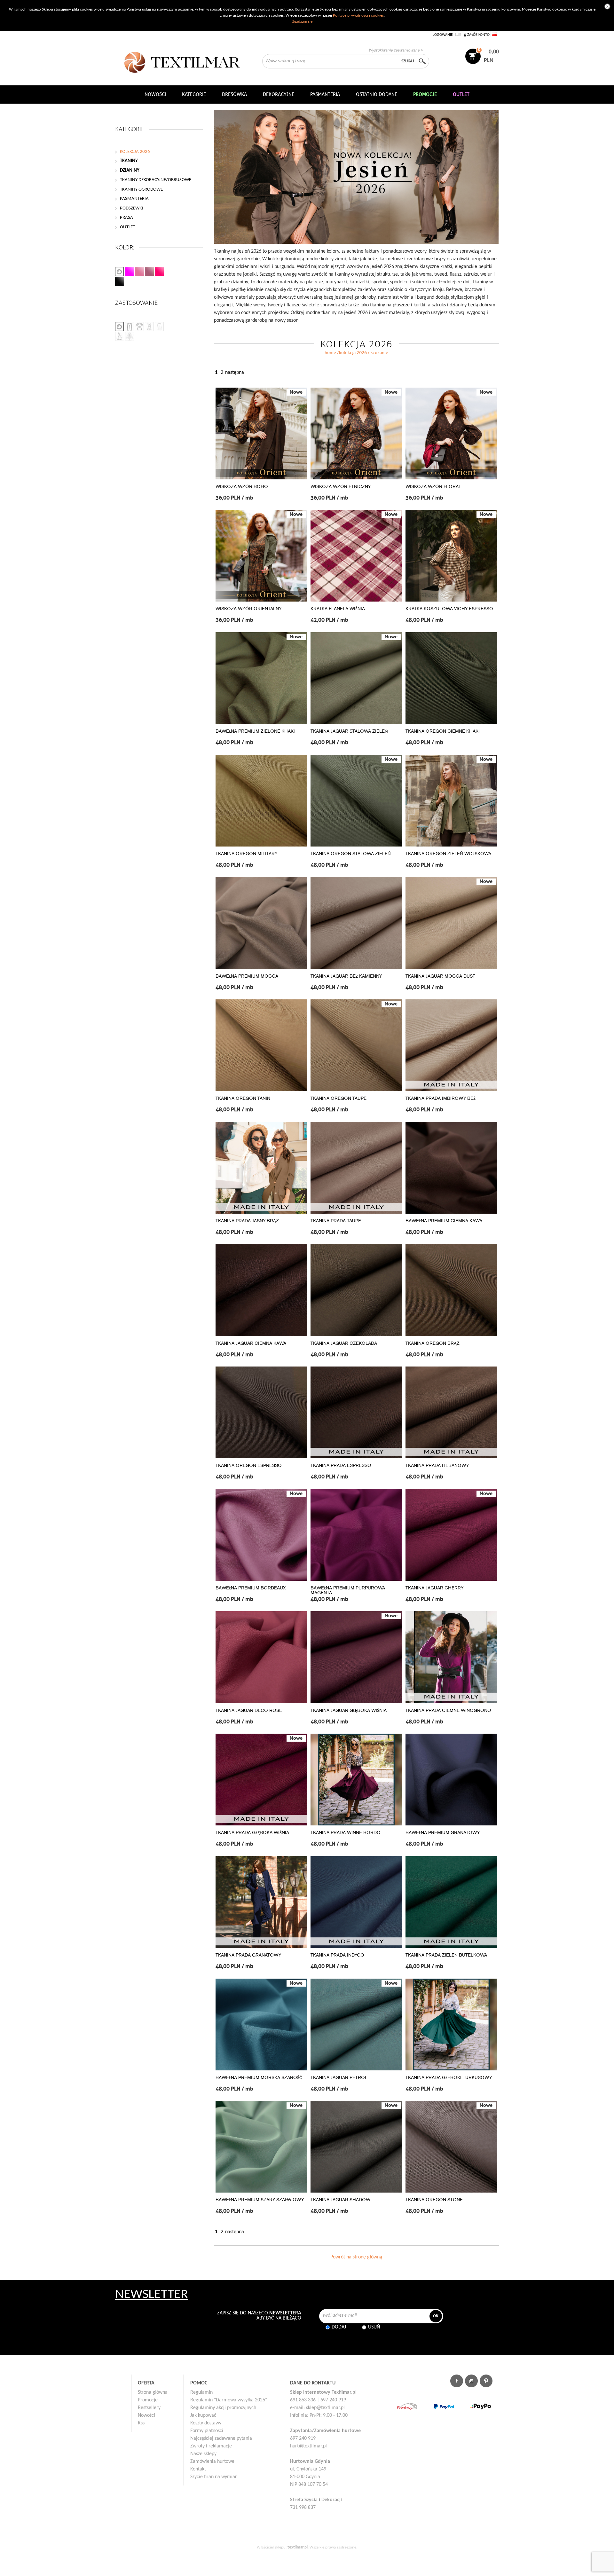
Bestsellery (149, 2408)
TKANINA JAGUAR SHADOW (340, 2200)
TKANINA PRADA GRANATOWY (248, 1955)
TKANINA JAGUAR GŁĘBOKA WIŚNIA (349, 1710)
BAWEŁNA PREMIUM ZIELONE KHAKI (255, 731)
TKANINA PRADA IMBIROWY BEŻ (441, 1098)
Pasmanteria (325, 94)
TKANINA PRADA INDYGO (337, 1955)
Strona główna (153, 2392)
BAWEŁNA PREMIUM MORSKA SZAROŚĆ (259, 2078)
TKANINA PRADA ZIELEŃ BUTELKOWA (446, 1955)
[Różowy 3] (149, 272)
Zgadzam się (302, 22)
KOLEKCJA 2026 (353, 353)
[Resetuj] (120, 272)
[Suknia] (120, 336)
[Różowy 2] (139, 272)
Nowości (146, 2415)
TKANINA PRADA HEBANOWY (437, 1465)
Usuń (374, 2327)
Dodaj (339, 2327)
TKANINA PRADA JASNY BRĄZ (247, 1221)
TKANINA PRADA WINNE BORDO (346, 1833)
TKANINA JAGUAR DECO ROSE (249, 1710)
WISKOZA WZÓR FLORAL (433, 487)
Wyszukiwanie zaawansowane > (396, 50)
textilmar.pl (298, 2547)
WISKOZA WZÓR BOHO (242, 487)
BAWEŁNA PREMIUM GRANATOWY (443, 1833)
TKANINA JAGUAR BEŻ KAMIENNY (346, 976)
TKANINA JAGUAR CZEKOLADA (344, 1343)
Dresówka (234, 94)
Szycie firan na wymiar (214, 2477)
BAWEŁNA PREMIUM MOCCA (247, 976)
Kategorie (194, 94)
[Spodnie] (130, 327)
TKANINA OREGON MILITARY (246, 854)
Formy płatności (207, 2431)
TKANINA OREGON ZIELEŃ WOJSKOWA (448, 854)
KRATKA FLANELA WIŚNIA (338, 609)
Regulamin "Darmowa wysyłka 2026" (229, 2400)
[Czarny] (120, 281)
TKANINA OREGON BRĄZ (433, 1343)
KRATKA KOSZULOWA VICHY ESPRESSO (449, 609)
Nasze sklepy (203, 2454)
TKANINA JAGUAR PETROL (339, 2078)
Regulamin (201, 2392)
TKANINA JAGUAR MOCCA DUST (440, 976)
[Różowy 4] (159, 272)
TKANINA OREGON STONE (434, 2200)
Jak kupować (203, 2415)
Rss (141, 2423)
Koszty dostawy (206, 2423)
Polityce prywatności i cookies (358, 16)
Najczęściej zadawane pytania (221, 2438)
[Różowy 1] (130, 272)
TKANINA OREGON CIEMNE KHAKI (443, 731)
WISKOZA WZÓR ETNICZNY (341, 487)
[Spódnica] (159, 327)
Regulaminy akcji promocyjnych (223, 2408)
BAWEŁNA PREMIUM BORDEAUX (251, 1588)
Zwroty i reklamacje (211, 2446)
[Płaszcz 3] (130, 336)
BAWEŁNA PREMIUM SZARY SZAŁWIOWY (260, 2200)
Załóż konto (478, 35)
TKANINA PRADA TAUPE (336, 1221)
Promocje (148, 2400)
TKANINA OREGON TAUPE (338, 1098)
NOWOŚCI (155, 94)
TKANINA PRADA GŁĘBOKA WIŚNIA (252, 1833)
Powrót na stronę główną (356, 2257)
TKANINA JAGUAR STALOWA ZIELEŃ (349, 731)
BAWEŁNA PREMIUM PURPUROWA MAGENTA (348, 1590)
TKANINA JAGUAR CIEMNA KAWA (251, 1343)
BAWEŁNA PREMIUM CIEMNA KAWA (444, 1221)
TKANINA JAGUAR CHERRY (434, 1588)
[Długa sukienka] (149, 327)
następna (235, 373)
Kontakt (198, 2469)
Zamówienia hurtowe (212, 2462)
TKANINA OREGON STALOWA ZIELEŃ (351, 854)
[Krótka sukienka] (139, 327)
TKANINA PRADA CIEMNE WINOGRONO (448, 1710)
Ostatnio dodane (377, 94)
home (330, 353)
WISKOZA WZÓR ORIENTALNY (248, 609)
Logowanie (443, 35)
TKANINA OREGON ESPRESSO (249, 1465)
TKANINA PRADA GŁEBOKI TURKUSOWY (449, 2078)
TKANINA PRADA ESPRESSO (341, 1465)
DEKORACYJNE (279, 94)
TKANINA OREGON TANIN (243, 1098)
